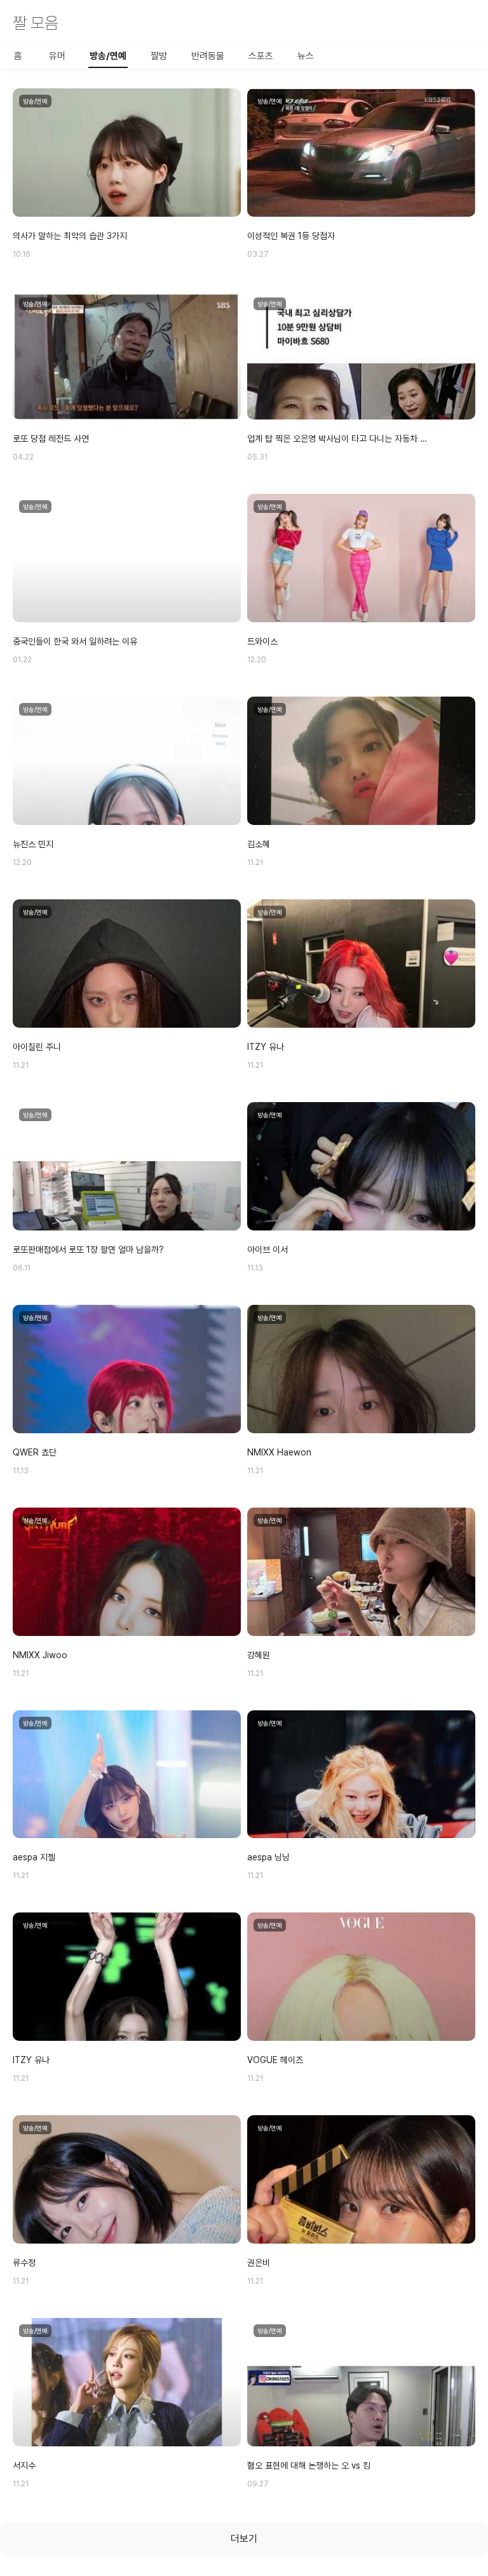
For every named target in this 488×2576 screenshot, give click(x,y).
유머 (57, 56)
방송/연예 (108, 56)
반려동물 (208, 56)
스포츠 (261, 56)
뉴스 (306, 56)
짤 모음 (36, 23)
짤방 (159, 56)
